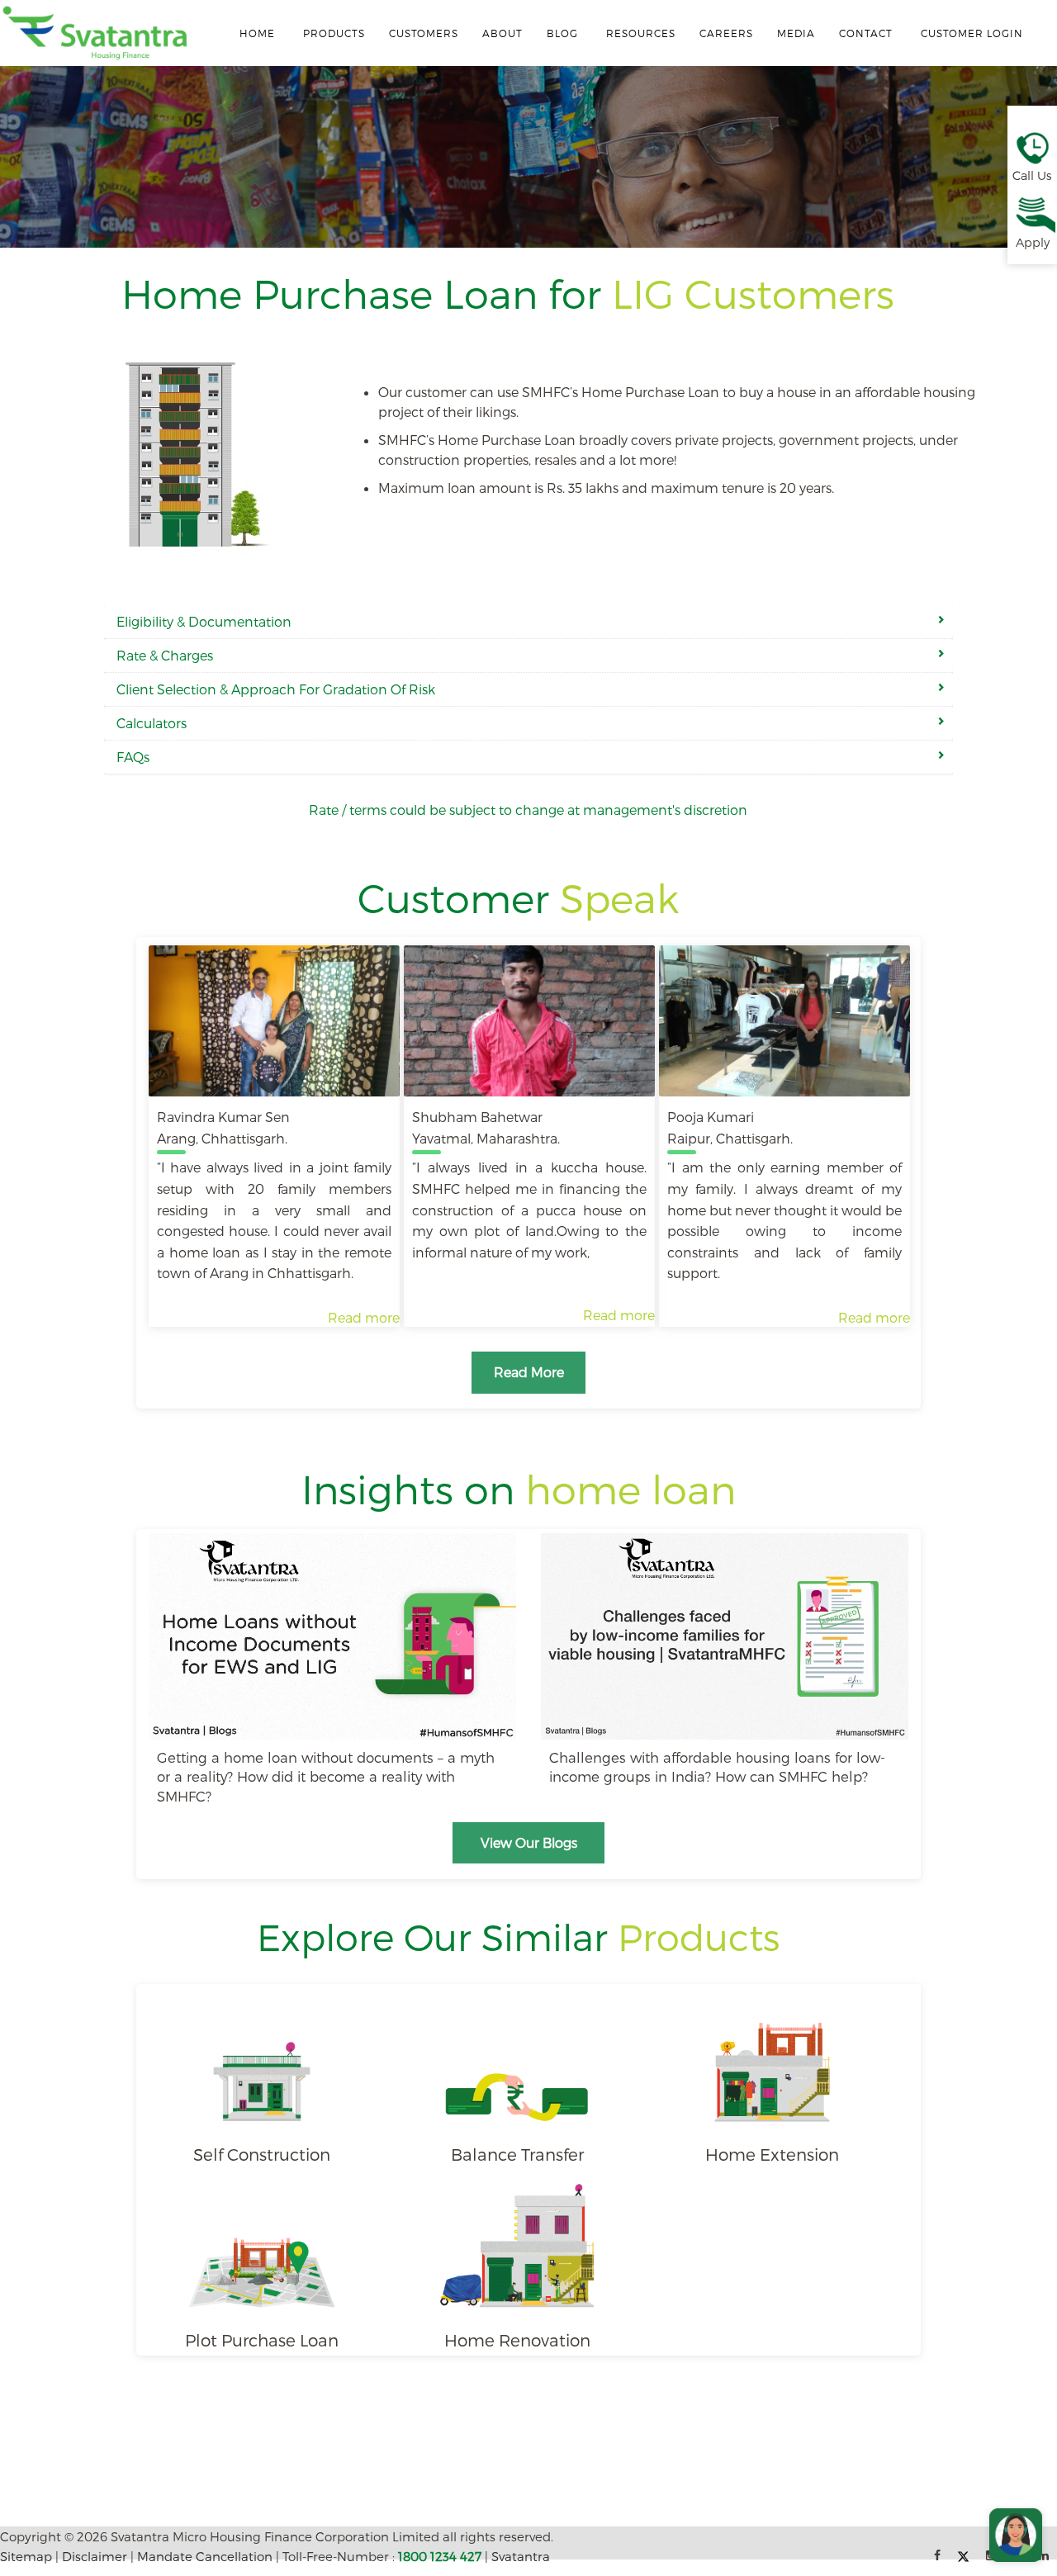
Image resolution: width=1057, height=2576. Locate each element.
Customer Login (972, 33)
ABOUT (502, 33)
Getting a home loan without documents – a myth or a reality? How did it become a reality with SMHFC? (326, 1776)
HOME (257, 33)
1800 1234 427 (440, 2556)
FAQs (133, 757)
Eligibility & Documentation (204, 621)
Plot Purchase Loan (262, 2340)
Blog (562, 33)
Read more (364, 1317)
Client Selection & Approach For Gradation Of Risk (276, 689)
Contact (866, 33)
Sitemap (26, 2556)
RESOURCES (641, 33)
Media (796, 33)
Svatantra (521, 2556)
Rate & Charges (165, 655)
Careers (726, 33)
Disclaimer (95, 2556)
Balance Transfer (517, 2154)
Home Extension (772, 2154)
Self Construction (262, 2154)
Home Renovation (517, 2340)
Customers (424, 33)
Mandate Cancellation (205, 2556)
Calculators (152, 723)
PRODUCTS (334, 33)
